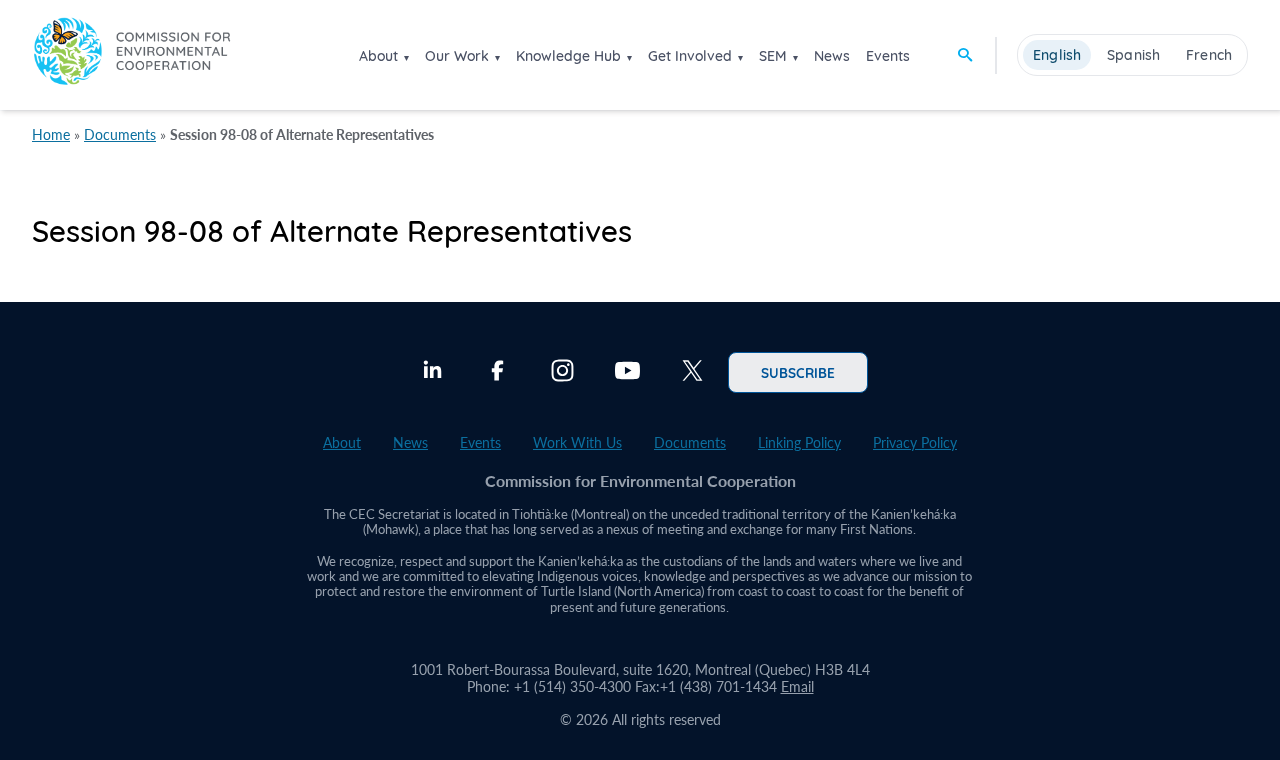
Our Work (457, 56)
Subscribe (798, 372)
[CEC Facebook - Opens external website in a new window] (497, 373)
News (832, 56)
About (378, 56)
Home (51, 134)
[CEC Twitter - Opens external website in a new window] (692, 373)
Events (888, 56)
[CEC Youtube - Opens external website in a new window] (627, 373)
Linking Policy (799, 442)
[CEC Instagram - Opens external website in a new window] (562, 373)
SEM (773, 56)
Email (797, 686)
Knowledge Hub (568, 56)
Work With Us (577, 442)
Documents (120, 134)
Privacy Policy (915, 442)
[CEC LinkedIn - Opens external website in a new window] (432, 373)
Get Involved (690, 56)
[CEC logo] (132, 54)
